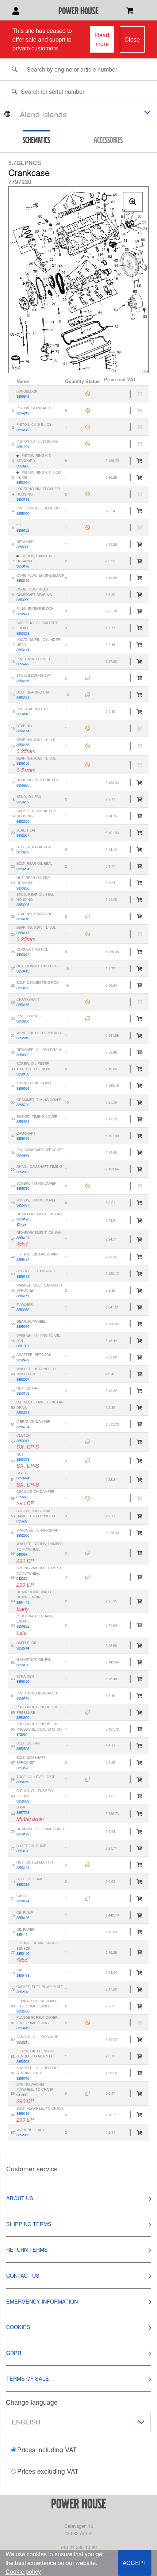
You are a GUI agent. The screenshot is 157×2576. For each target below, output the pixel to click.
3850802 (23, 1626)
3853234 (23, 1884)
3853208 (23, 633)
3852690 (23, 1535)
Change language (32, 2402)
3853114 (23, 650)
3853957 (23, 954)
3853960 (23, 466)
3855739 (23, 1105)
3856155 (23, 745)
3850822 (23, 1055)
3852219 (23, 1038)
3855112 (23, 1260)
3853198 (23, 1851)
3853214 (23, 697)
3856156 (23, 763)
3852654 (23, 1121)
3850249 (23, 1782)
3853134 (23, 1868)
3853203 (23, 852)
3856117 (23, 933)
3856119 (23, 1138)
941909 (22, 2095)
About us (20, 2198)
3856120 (23, 1219)
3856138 (23, 1665)
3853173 (23, 1768)
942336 (22, 1578)
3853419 (23, 2028)
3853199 (23, 1834)
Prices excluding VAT (48, 2471)
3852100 (23, 580)
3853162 (23, 988)
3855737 (23, 1205)
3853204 (23, 869)
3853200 (23, 1021)
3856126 (23, 1681)
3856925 (23, 785)
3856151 (23, 1296)
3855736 (23, 1188)
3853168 (23, 1393)
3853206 (23, 888)
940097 (22, 1554)
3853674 (23, 1413)
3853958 (23, 1310)
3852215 (23, 2042)
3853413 (23, 971)
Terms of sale (28, 2378)
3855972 (23, 664)
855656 (22, 1497)
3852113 (23, 1992)
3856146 (23, 681)
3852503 (23, 2061)
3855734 (23, 1427)
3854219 (23, 413)
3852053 (23, 2011)
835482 (22, 1521)
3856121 (23, 1238)
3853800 (23, 1717)
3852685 (23, 1172)
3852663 (23, 2135)
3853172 (23, 566)
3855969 (23, 513)
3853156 (23, 1005)
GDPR (14, 2353)
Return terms (27, 2249)
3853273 (23, 1459)
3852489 (23, 1360)
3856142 (23, 430)
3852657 (23, 835)
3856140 (23, 714)
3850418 (23, 1975)
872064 (22, 1734)
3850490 (23, 1953)
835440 (22, 1934)
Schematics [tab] (36, 140)
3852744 (23, 1648)
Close (132, 39)
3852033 (23, 1801)
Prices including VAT (47, 2449)
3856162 (23, 530)
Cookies (18, 2327)
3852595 (23, 1748)
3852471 (23, 614)
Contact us (23, 2275)
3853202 (23, 802)
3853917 (23, 1441)
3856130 (23, 2113)
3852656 (23, 821)
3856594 (23, 1088)
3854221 (23, 447)
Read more (102, 39)
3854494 (23, 1602)
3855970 (23, 1326)
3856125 (23, 1918)
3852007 (23, 1379)
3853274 (23, 1478)
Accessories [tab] (108, 140)
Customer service (32, 2169)
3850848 (23, 396)
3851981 (23, 1346)
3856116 (23, 919)
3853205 (23, 905)
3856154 (23, 731)
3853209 (23, 600)
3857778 (23, 1812)
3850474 (23, 1901)
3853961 (23, 482)
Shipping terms (29, 2224)
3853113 (23, 499)
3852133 (23, 1074)
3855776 (23, 2078)
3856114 (23, 1276)
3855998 (23, 547)
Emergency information (42, 2301)
